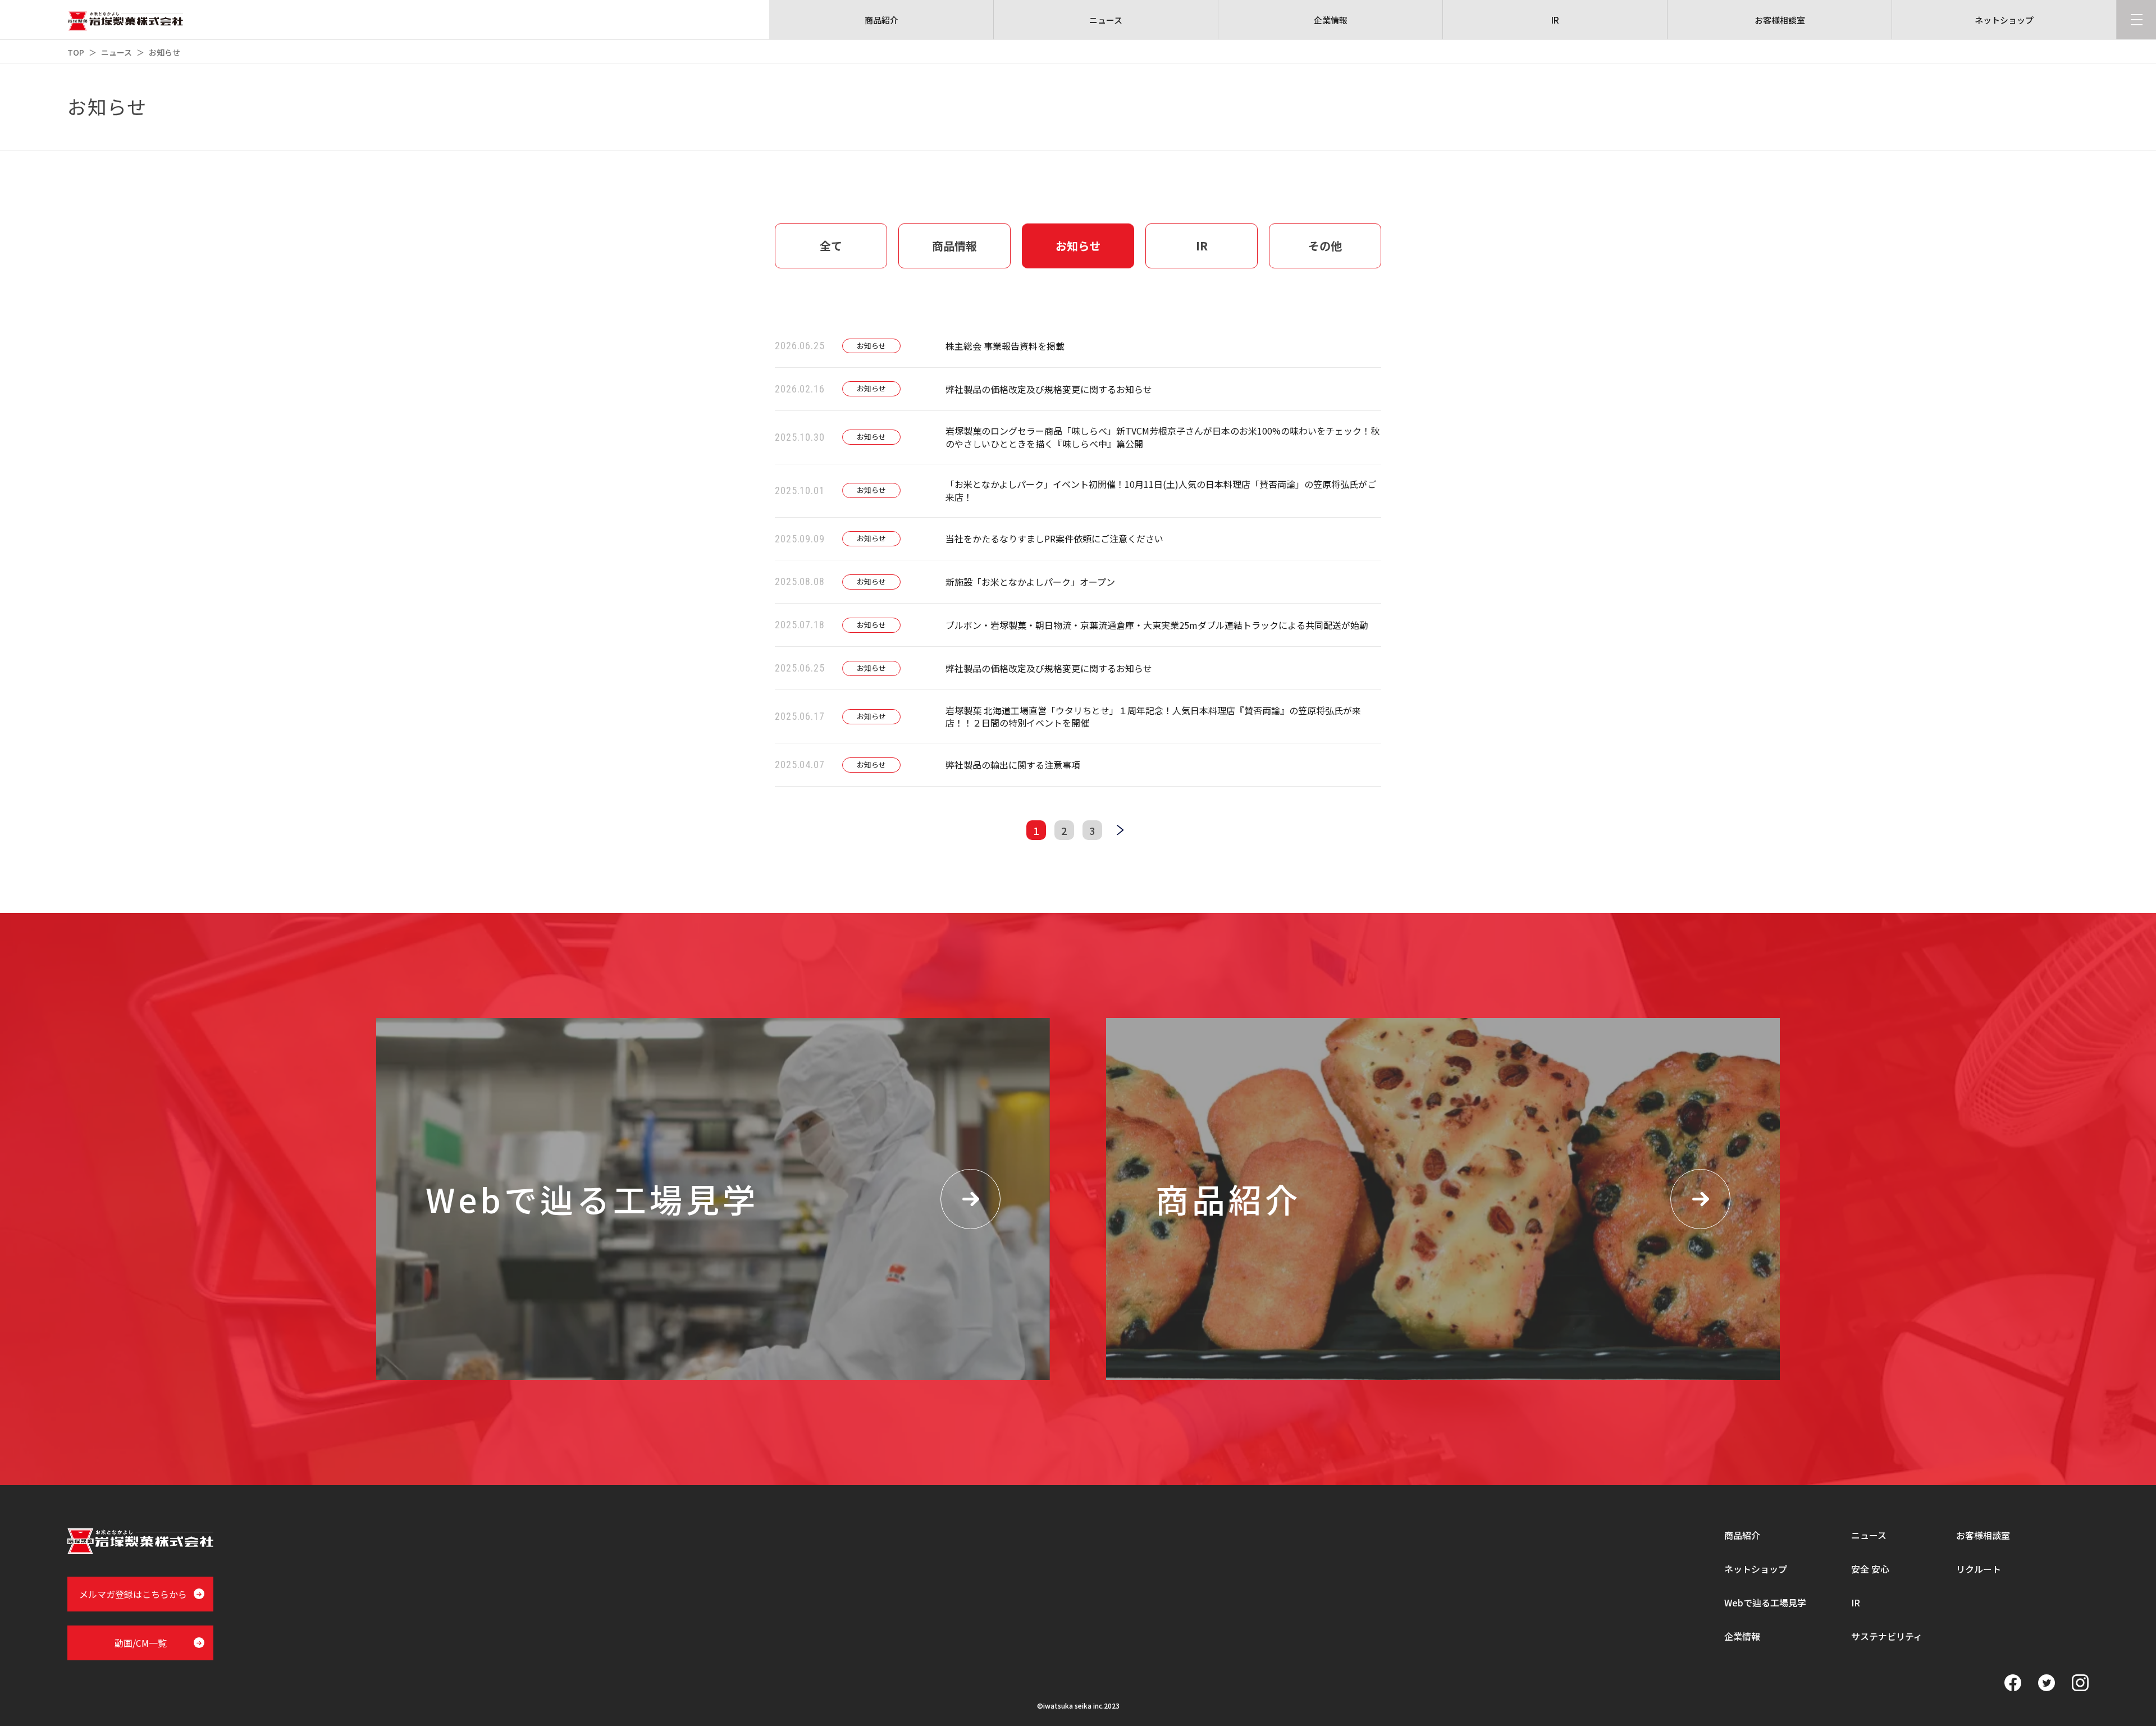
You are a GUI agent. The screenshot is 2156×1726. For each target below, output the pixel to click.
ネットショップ (1756, 1569)
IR (1856, 1602)
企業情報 (1742, 1636)
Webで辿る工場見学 (1765, 1602)
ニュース (117, 52)
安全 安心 (1870, 1569)
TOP (76, 52)
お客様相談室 (1983, 1535)
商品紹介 (1742, 1535)
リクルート (1979, 1569)
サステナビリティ (1887, 1636)
